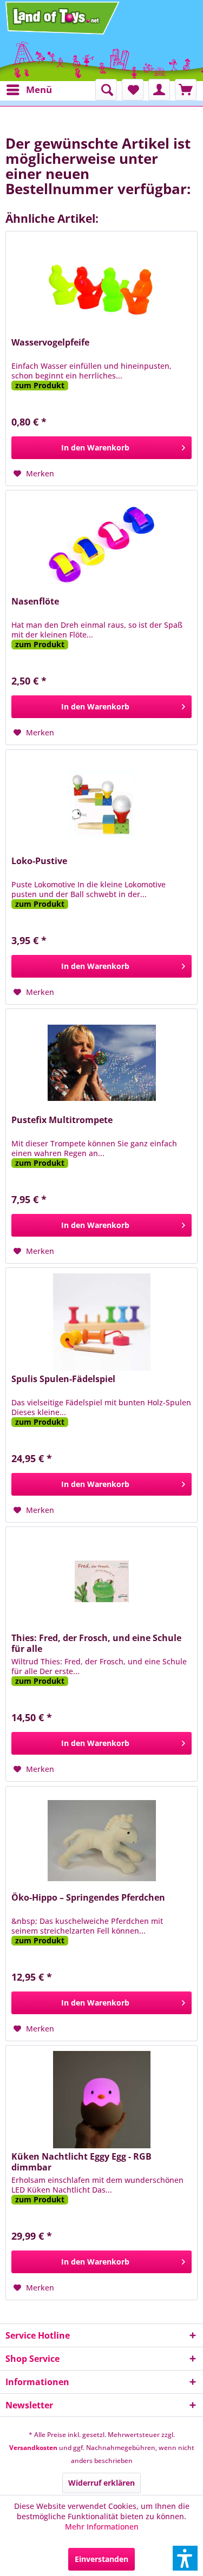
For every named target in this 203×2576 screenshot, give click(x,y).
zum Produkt (40, 386)
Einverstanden (101, 2559)
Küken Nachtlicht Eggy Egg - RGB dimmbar (81, 2162)
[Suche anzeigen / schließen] (106, 90)
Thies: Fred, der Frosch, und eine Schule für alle (96, 1643)
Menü (39, 89)
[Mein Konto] (159, 90)
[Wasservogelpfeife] (101, 286)
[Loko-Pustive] (101, 804)
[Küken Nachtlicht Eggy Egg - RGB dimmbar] (101, 2100)
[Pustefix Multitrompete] (101, 1063)
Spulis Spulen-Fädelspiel (63, 1379)
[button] (185, 2558)
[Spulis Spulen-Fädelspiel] (101, 1322)
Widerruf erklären (101, 2483)
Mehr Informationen (102, 2527)
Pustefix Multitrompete (62, 1120)
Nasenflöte (35, 602)
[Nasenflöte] (101, 545)
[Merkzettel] (133, 90)
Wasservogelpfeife (50, 343)
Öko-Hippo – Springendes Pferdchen (88, 1898)
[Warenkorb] (186, 90)
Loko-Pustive (39, 861)
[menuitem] (29, 90)
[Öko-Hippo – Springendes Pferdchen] (101, 1841)
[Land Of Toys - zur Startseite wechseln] (63, 18)
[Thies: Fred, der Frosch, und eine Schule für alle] (101, 1581)
